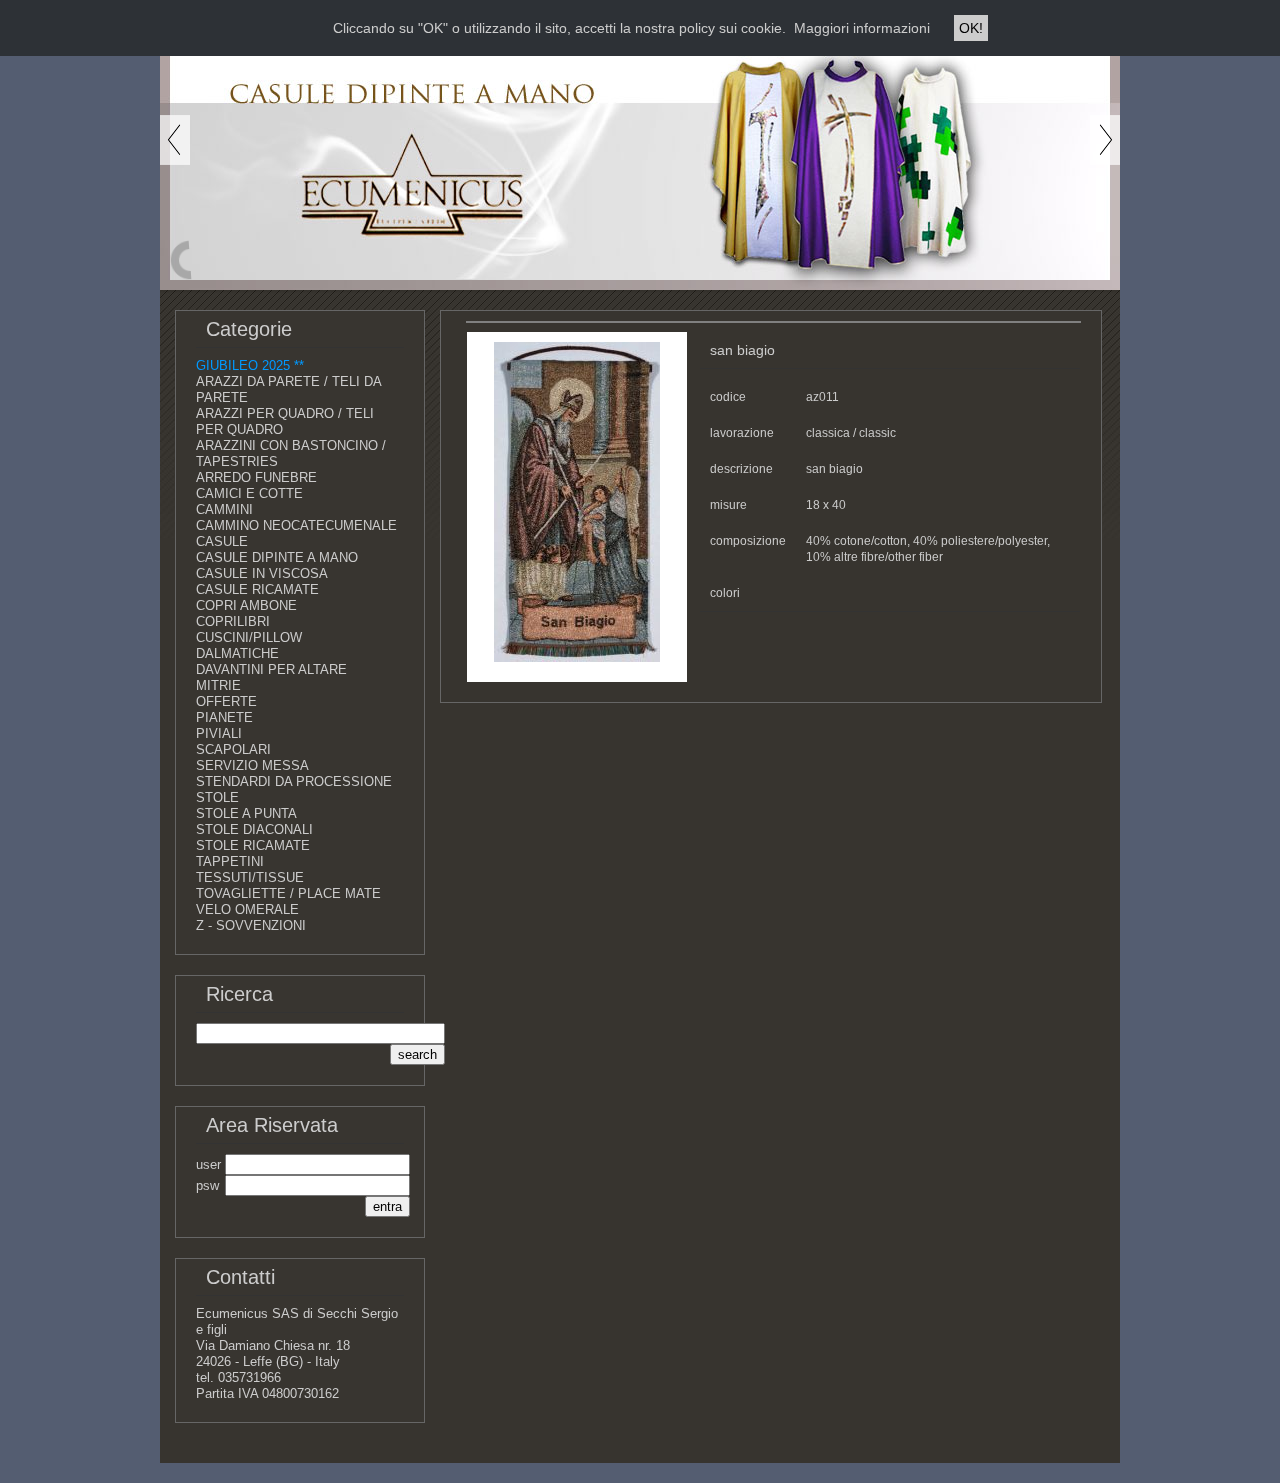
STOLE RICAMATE (253, 845)
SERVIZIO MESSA (252, 765)
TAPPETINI (230, 861)
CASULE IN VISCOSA (262, 573)
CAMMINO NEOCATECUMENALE (296, 525)
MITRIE (218, 685)
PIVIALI (219, 733)
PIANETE (224, 717)
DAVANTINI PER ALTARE (271, 669)
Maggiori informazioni (862, 28)
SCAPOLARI (233, 749)
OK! (971, 28)
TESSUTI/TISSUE (250, 877)
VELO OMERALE (247, 909)
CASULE (222, 541)
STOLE (217, 797)
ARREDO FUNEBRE (256, 477)
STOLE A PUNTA (246, 813)
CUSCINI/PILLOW (249, 637)
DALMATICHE (237, 653)
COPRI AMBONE (246, 605)
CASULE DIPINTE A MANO (277, 557)
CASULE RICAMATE (257, 589)
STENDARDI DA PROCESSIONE (294, 781)
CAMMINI (224, 509)
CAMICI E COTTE (249, 493)
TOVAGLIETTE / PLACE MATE (288, 893)
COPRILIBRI (233, 621)
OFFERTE (226, 701)
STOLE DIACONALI (254, 829)
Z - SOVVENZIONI (251, 925)
